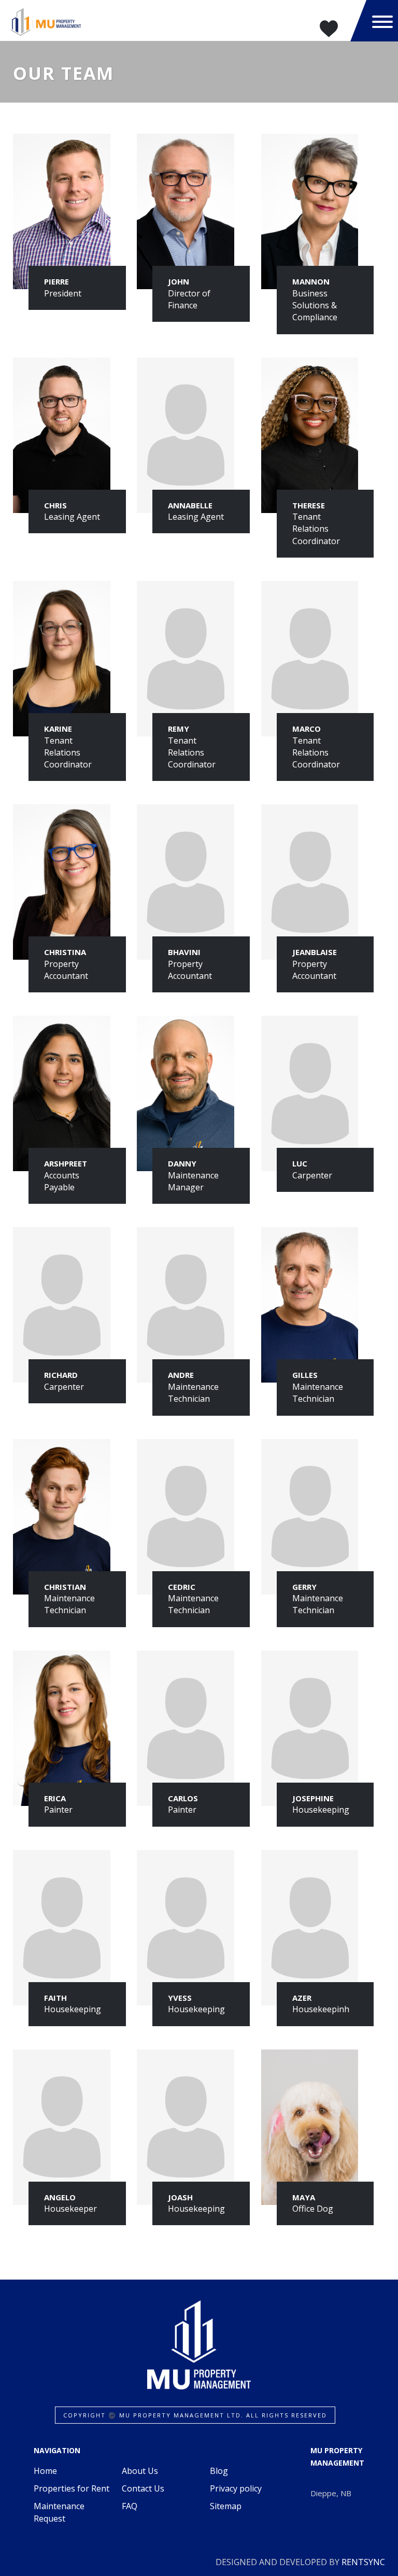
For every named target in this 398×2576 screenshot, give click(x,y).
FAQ (130, 2506)
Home (45, 2471)
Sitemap (226, 2506)
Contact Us (143, 2488)
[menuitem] (74, 2471)
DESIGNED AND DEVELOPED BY (300, 2562)
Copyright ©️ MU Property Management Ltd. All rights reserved (195, 2415)
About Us (140, 2471)
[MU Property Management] (45, 21)
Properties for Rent (72, 2488)
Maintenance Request (59, 2512)
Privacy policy (236, 2488)
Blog (219, 2471)
